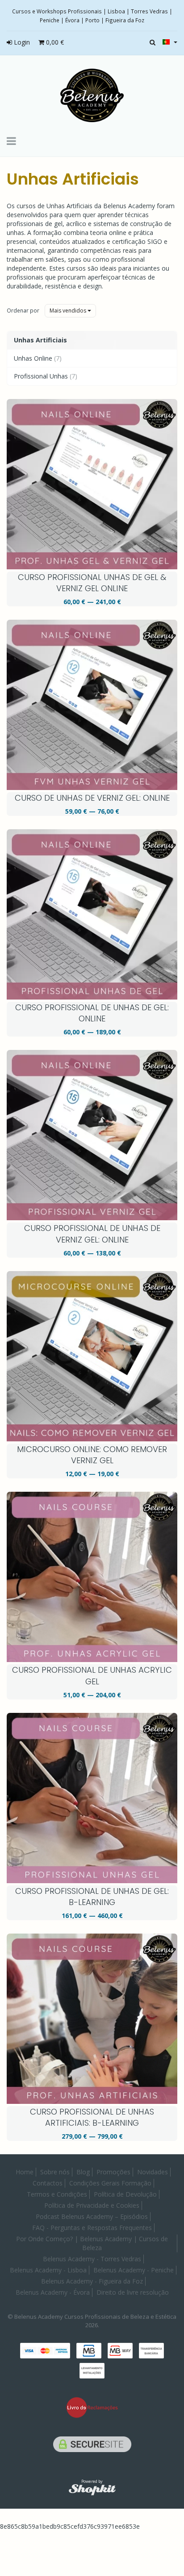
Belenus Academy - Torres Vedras (92, 2259)
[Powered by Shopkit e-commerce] (92, 2489)
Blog (83, 2172)
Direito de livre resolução (133, 2292)
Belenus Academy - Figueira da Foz (92, 2281)
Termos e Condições (57, 2194)
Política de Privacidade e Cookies (92, 2205)
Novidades (153, 2172)
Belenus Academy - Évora (53, 2292)
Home (25, 2172)
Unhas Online (38, 358)
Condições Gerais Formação (110, 2183)
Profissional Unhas (46, 376)
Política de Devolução (125, 2194)
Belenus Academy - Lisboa (48, 2270)
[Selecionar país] (170, 42)
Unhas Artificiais (73, 179)
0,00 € (54, 42)
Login (21, 42)
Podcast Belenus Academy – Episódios (92, 2216)
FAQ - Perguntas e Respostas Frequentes (92, 2228)
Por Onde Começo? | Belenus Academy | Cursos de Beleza (92, 2243)
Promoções (113, 2172)
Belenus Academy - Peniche (134, 2270)
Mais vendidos (69, 311)
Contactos (48, 2183)
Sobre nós (55, 2172)
